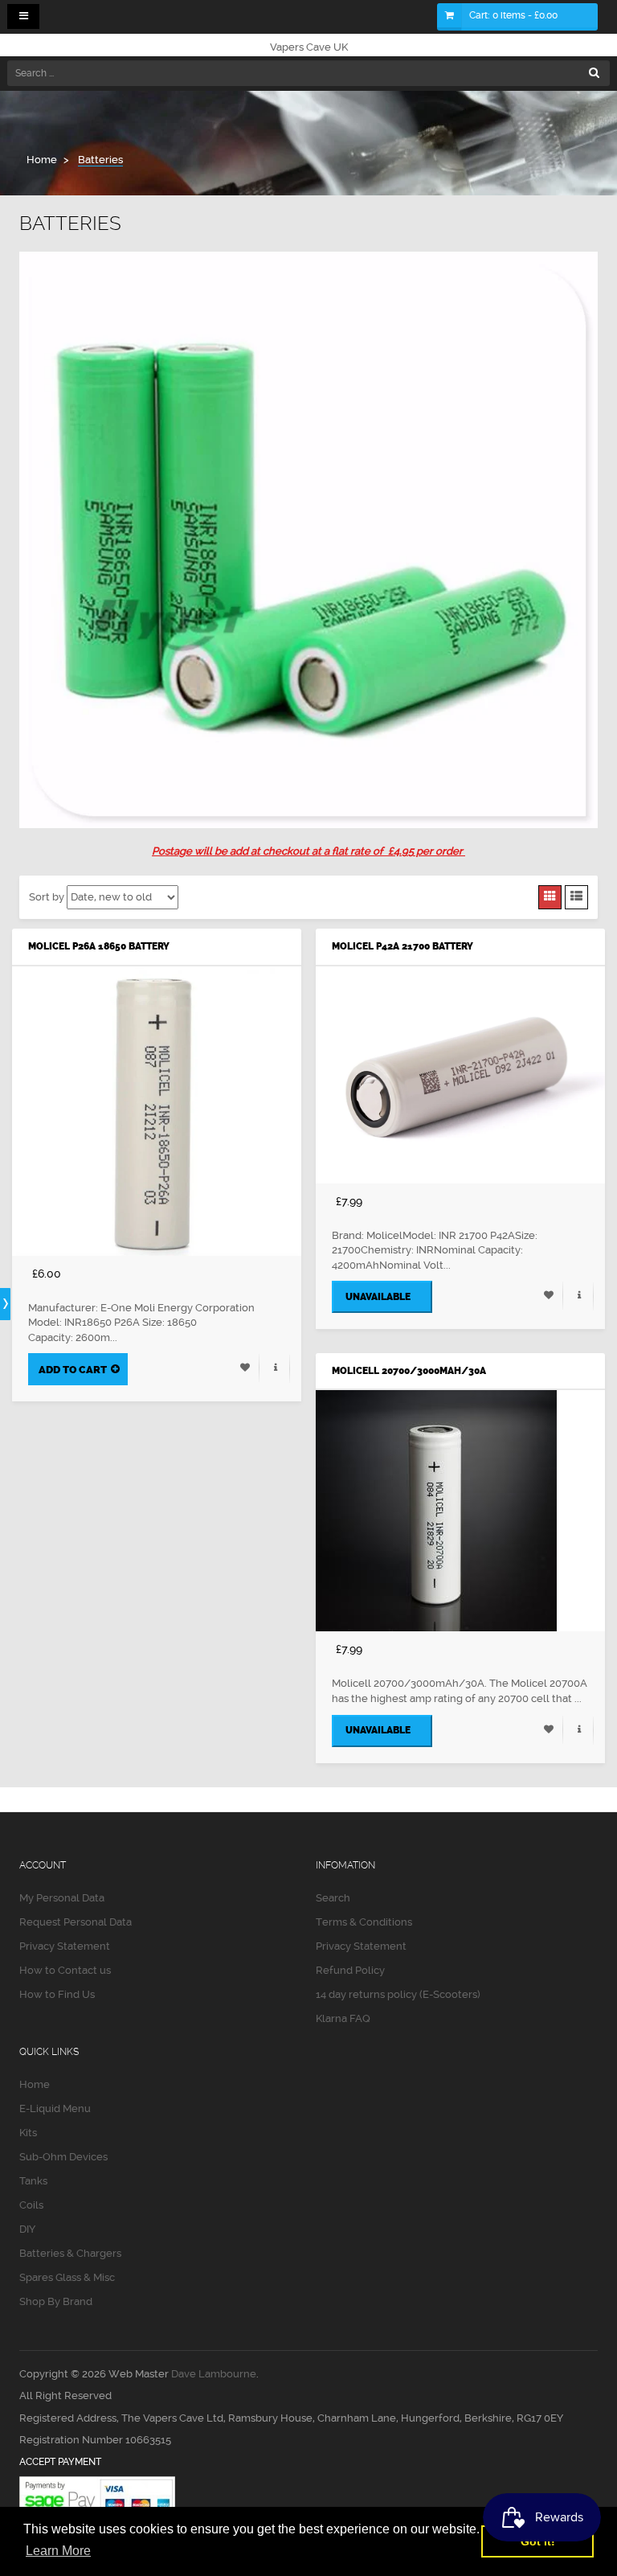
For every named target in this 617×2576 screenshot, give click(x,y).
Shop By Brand (56, 2301)
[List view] (576, 897)
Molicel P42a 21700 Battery (402, 946)
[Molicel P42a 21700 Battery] (460, 1075)
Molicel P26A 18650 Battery (99, 946)
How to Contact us (65, 1970)
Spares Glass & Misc (67, 2277)
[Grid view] (550, 897)
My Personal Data (62, 1898)
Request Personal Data (76, 1922)
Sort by (47, 897)
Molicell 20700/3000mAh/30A (409, 1371)
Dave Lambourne (214, 2374)
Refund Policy (350, 1970)
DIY (27, 2229)
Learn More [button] (58, 2551)
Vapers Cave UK (309, 47)
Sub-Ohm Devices (63, 2157)
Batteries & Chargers (70, 2253)
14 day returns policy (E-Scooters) (398, 1994)
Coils (31, 2205)
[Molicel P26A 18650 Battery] (157, 1111)
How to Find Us (57, 1994)
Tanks (33, 2181)
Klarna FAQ (343, 2018)
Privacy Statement (65, 1946)
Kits (28, 2133)
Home (35, 2084)
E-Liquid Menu (55, 2108)
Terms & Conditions (364, 1922)
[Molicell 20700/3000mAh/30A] (460, 1511)
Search (333, 1898)
